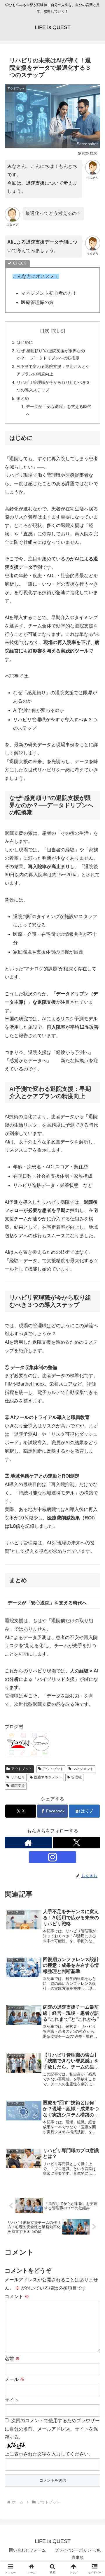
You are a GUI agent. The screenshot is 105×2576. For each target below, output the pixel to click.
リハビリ (18, 1777)
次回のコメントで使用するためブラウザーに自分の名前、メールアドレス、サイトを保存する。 (52, 2429)
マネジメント (83, 1769)
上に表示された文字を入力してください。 (49, 2454)
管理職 (76, 1777)
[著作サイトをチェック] (28, 1843)
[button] (94, 1433)
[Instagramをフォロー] (52, 1857)
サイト (12, 2400)
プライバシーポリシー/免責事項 (78, 2554)
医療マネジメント (48, 1777)
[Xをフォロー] (77, 1843)
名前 (12, 2359)
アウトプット (22, 1769)
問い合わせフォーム (27, 2550)
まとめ (23, 398)
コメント (17, 2297)
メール (15, 2379)
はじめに (25, 342)
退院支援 (18, 1786)
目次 (45, 331)
